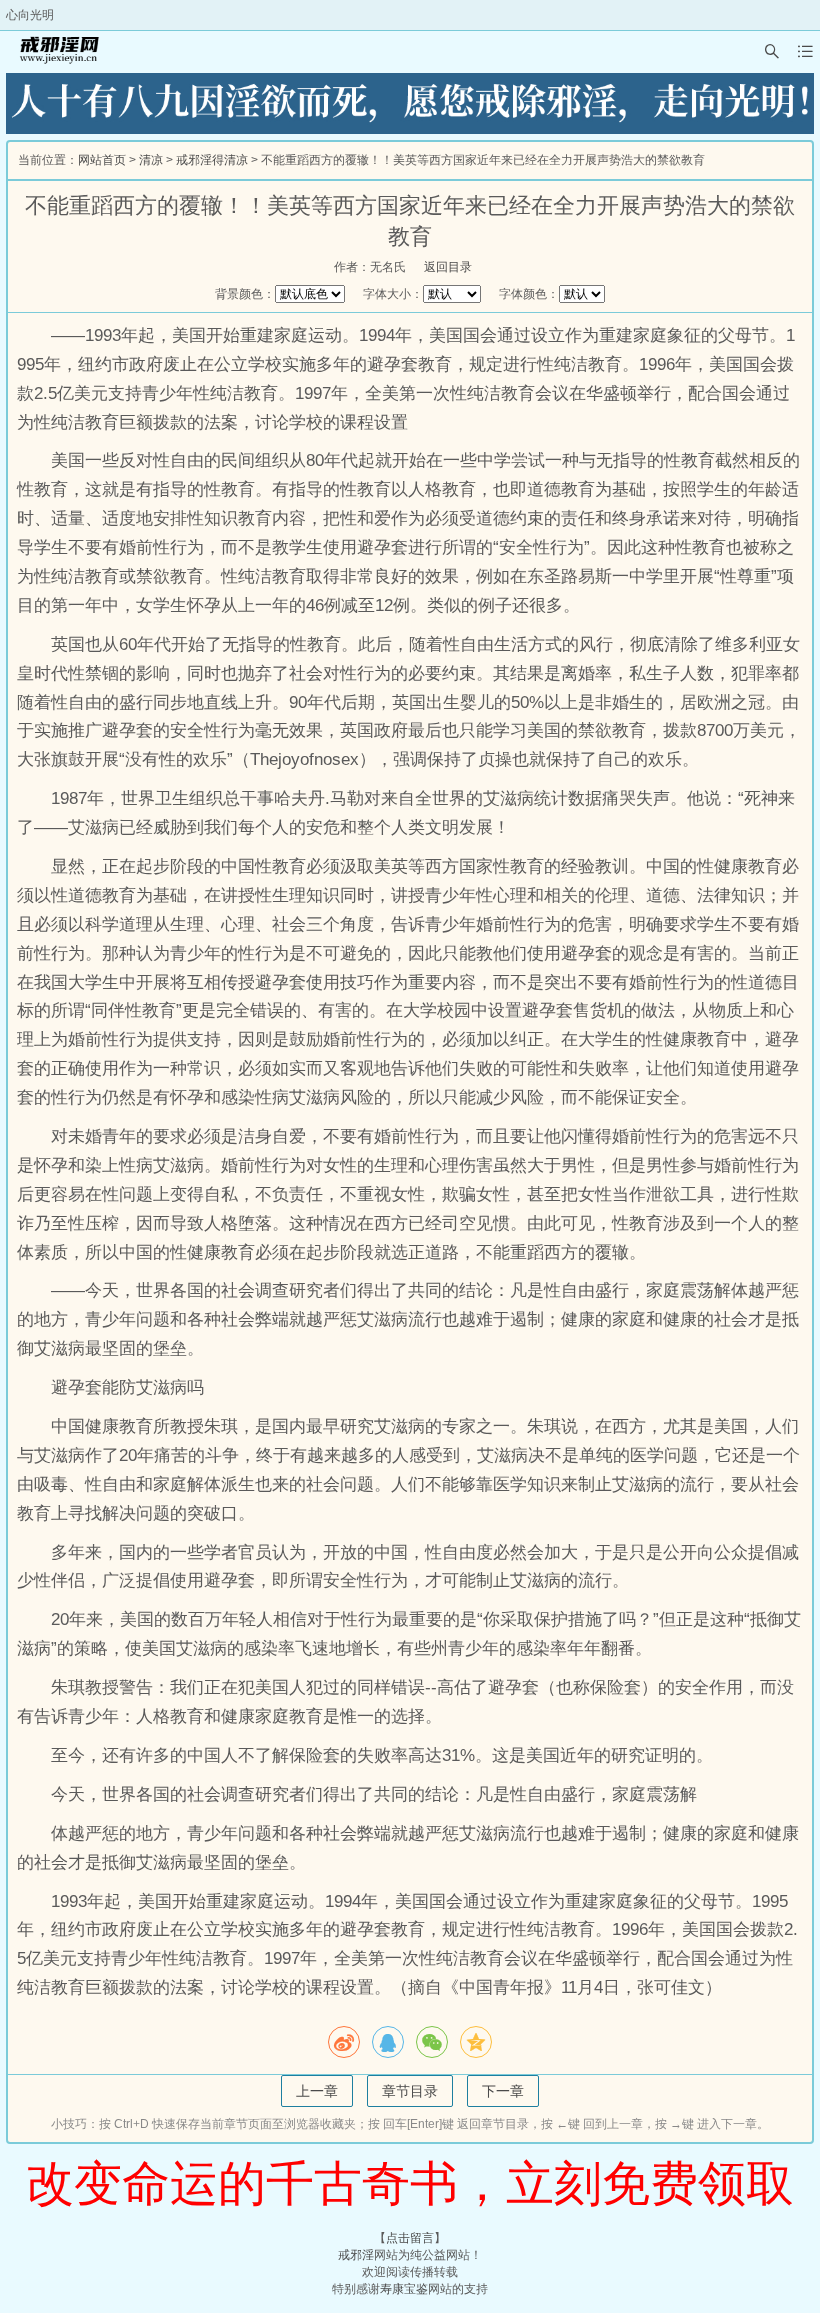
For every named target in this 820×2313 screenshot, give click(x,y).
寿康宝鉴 (404, 2289)
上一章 (317, 2091)
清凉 (151, 160)
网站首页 (102, 160)
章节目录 (410, 2091)
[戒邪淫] (56, 51)
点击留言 (410, 2238)
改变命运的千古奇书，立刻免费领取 (410, 2183)
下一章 (503, 2091)
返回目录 (448, 267)
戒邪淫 (356, 2255)
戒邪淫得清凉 (212, 160)
